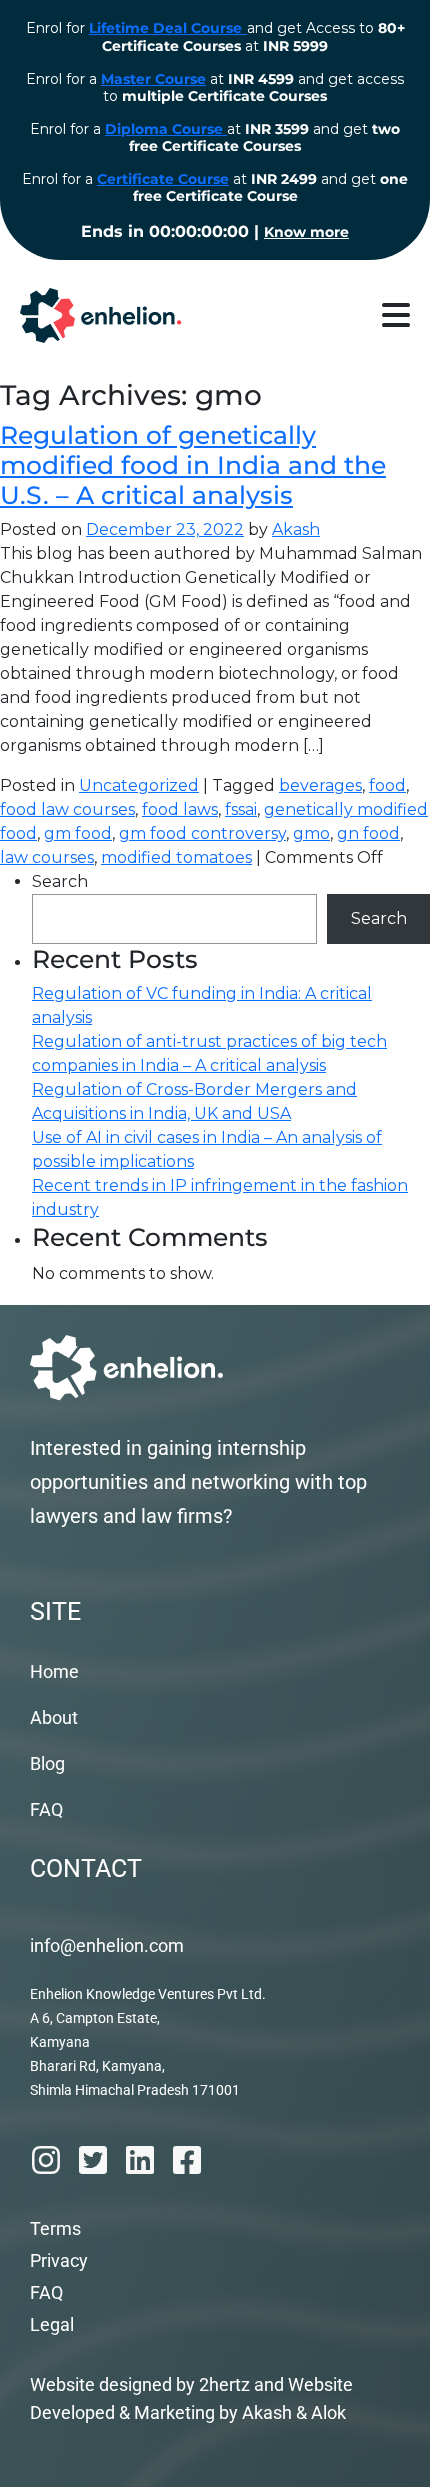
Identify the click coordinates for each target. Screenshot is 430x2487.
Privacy (59, 2260)
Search (60, 881)
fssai (241, 809)
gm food (78, 833)
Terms (55, 2228)
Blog (47, 1763)
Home (54, 1671)
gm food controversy (202, 833)
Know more (306, 232)
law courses (47, 857)
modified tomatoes (176, 857)
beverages (320, 785)
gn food (368, 833)
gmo (311, 833)
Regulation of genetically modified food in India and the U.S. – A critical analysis (193, 465)
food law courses (67, 809)
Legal (52, 2324)
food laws (180, 809)
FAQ (46, 1809)
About (54, 1717)
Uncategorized (139, 785)
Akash (296, 529)
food (387, 785)
